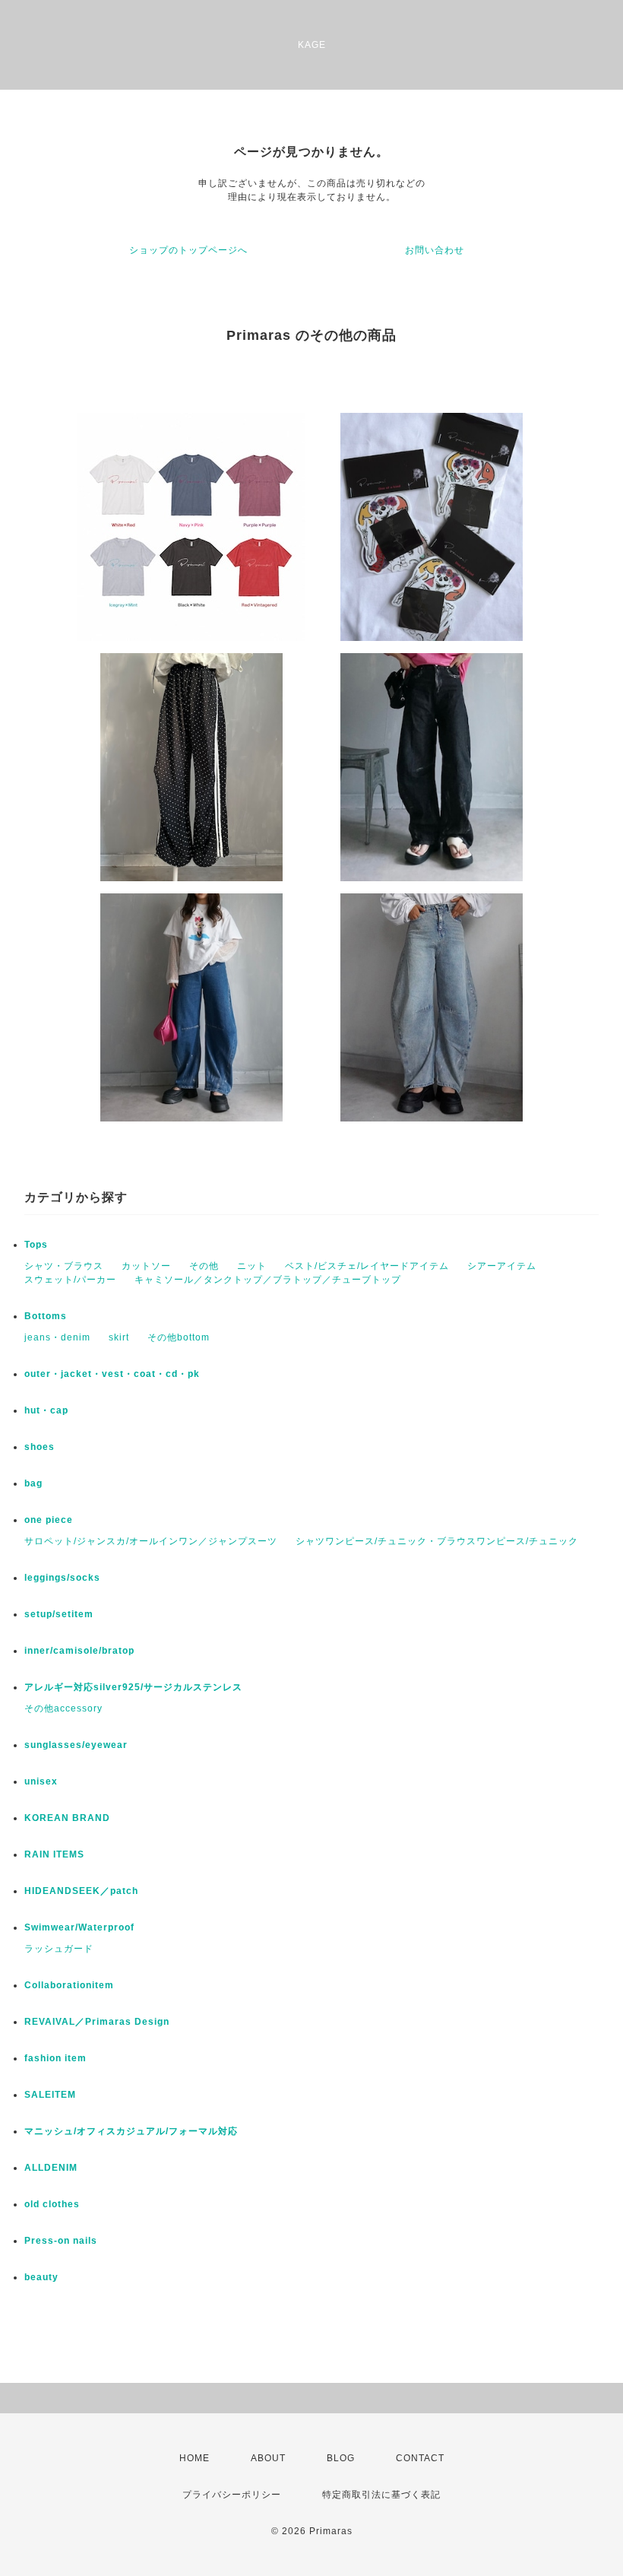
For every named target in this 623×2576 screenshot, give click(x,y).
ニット (252, 1266)
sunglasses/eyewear (76, 1745)
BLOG (341, 2458)
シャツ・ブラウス (64, 1266)
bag (33, 1483)
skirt (119, 1337)
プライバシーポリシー (232, 2495)
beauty (41, 2277)
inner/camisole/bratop (79, 1651)
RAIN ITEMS (54, 1854)
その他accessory (63, 1708)
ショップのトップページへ (188, 250)
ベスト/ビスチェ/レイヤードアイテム (367, 1266)
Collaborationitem (69, 1985)
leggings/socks (62, 1578)
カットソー (146, 1266)
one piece (49, 1520)
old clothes (52, 2204)
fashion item (55, 2058)
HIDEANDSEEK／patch (81, 1891)
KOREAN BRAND (67, 1818)
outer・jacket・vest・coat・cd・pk (112, 1374)
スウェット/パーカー (70, 1280)
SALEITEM (50, 2095)
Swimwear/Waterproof (79, 1927)
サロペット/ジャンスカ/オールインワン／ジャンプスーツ (151, 1541)
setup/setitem (59, 1614)
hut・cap (46, 1410)
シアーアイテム (502, 1266)
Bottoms (46, 1316)
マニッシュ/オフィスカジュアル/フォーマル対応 (131, 2131)
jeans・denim (57, 1337)
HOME (194, 2458)
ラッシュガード (59, 1949)
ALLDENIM (51, 2168)
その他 (204, 1266)
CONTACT (420, 2458)
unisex (41, 1781)
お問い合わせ (435, 250)
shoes (40, 1447)
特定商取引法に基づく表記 (381, 2495)
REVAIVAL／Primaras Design (97, 2022)
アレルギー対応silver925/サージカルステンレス (133, 1687)
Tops (36, 1245)
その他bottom (179, 1337)
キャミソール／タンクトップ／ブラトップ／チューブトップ (268, 1280)
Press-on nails (61, 2241)
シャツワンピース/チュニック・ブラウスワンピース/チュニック (437, 1541)
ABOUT (268, 2458)
